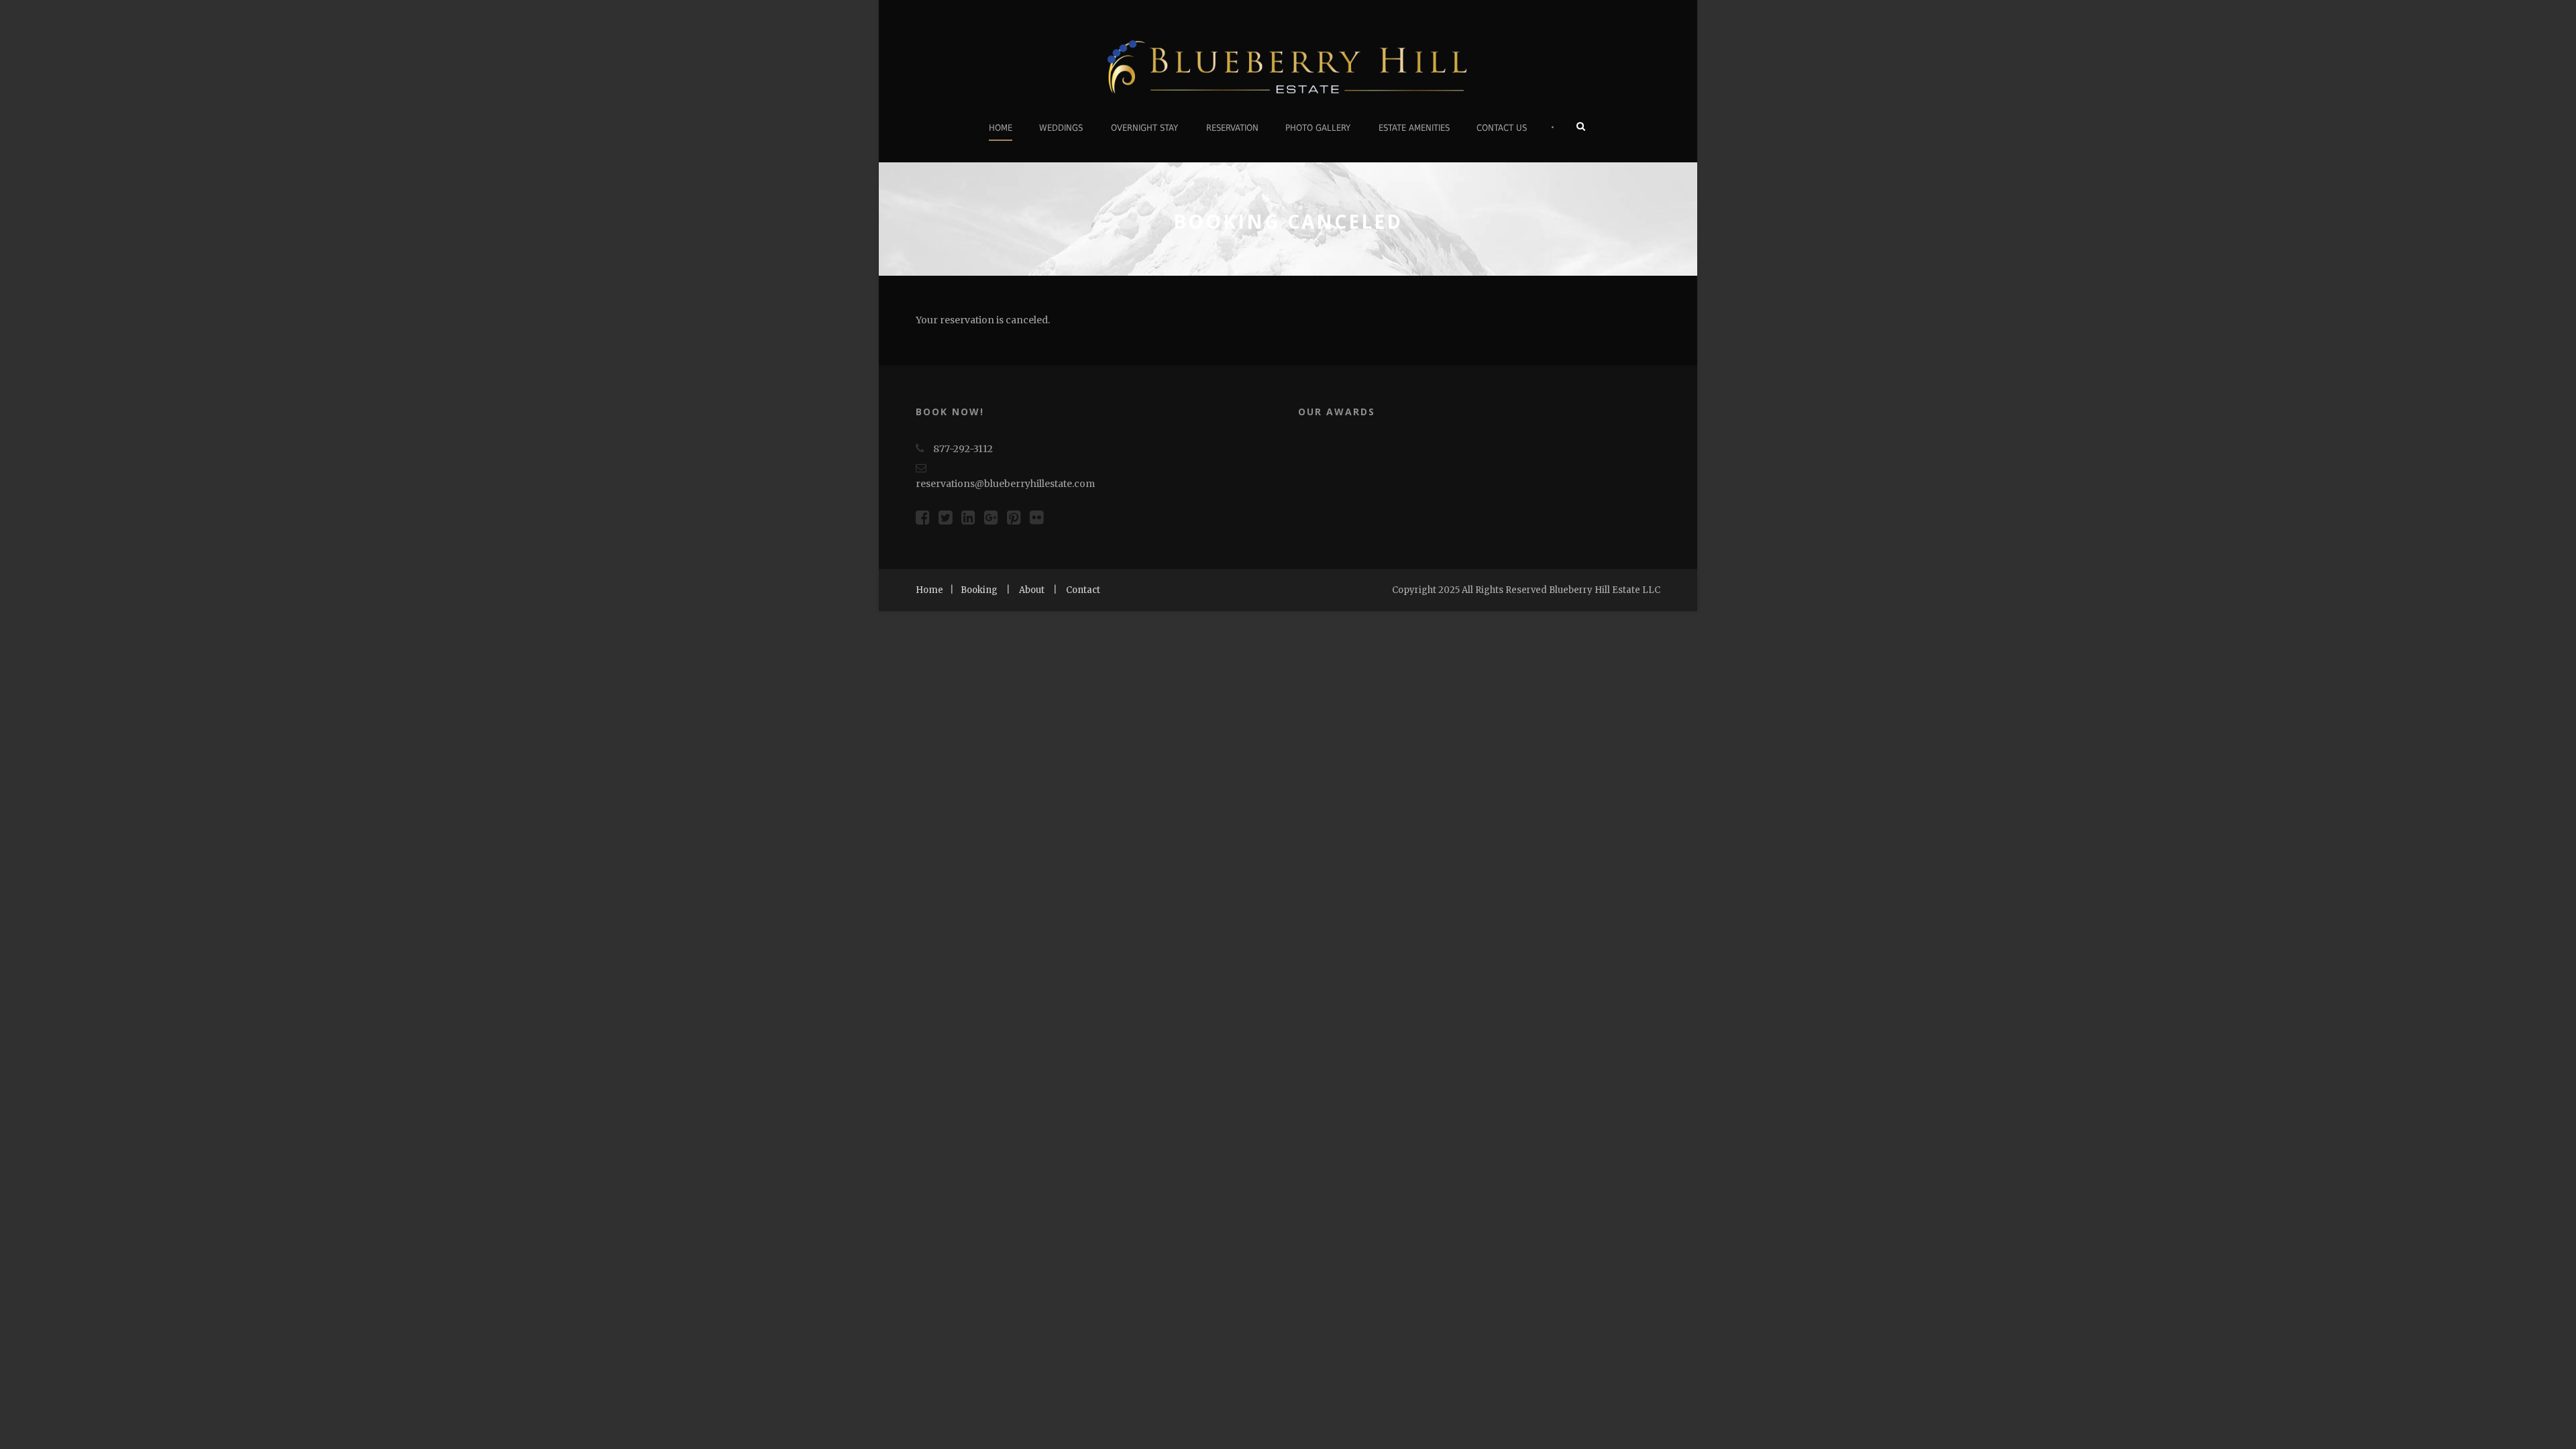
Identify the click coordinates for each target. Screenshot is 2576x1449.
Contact (1083, 590)
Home (1001, 128)
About (1032, 590)
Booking (979, 590)
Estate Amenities (1414, 128)
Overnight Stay (1144, 128)
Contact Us (1502, 128)
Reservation (1232, 128)
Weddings (1061, 128)
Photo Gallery (1318, 128)
